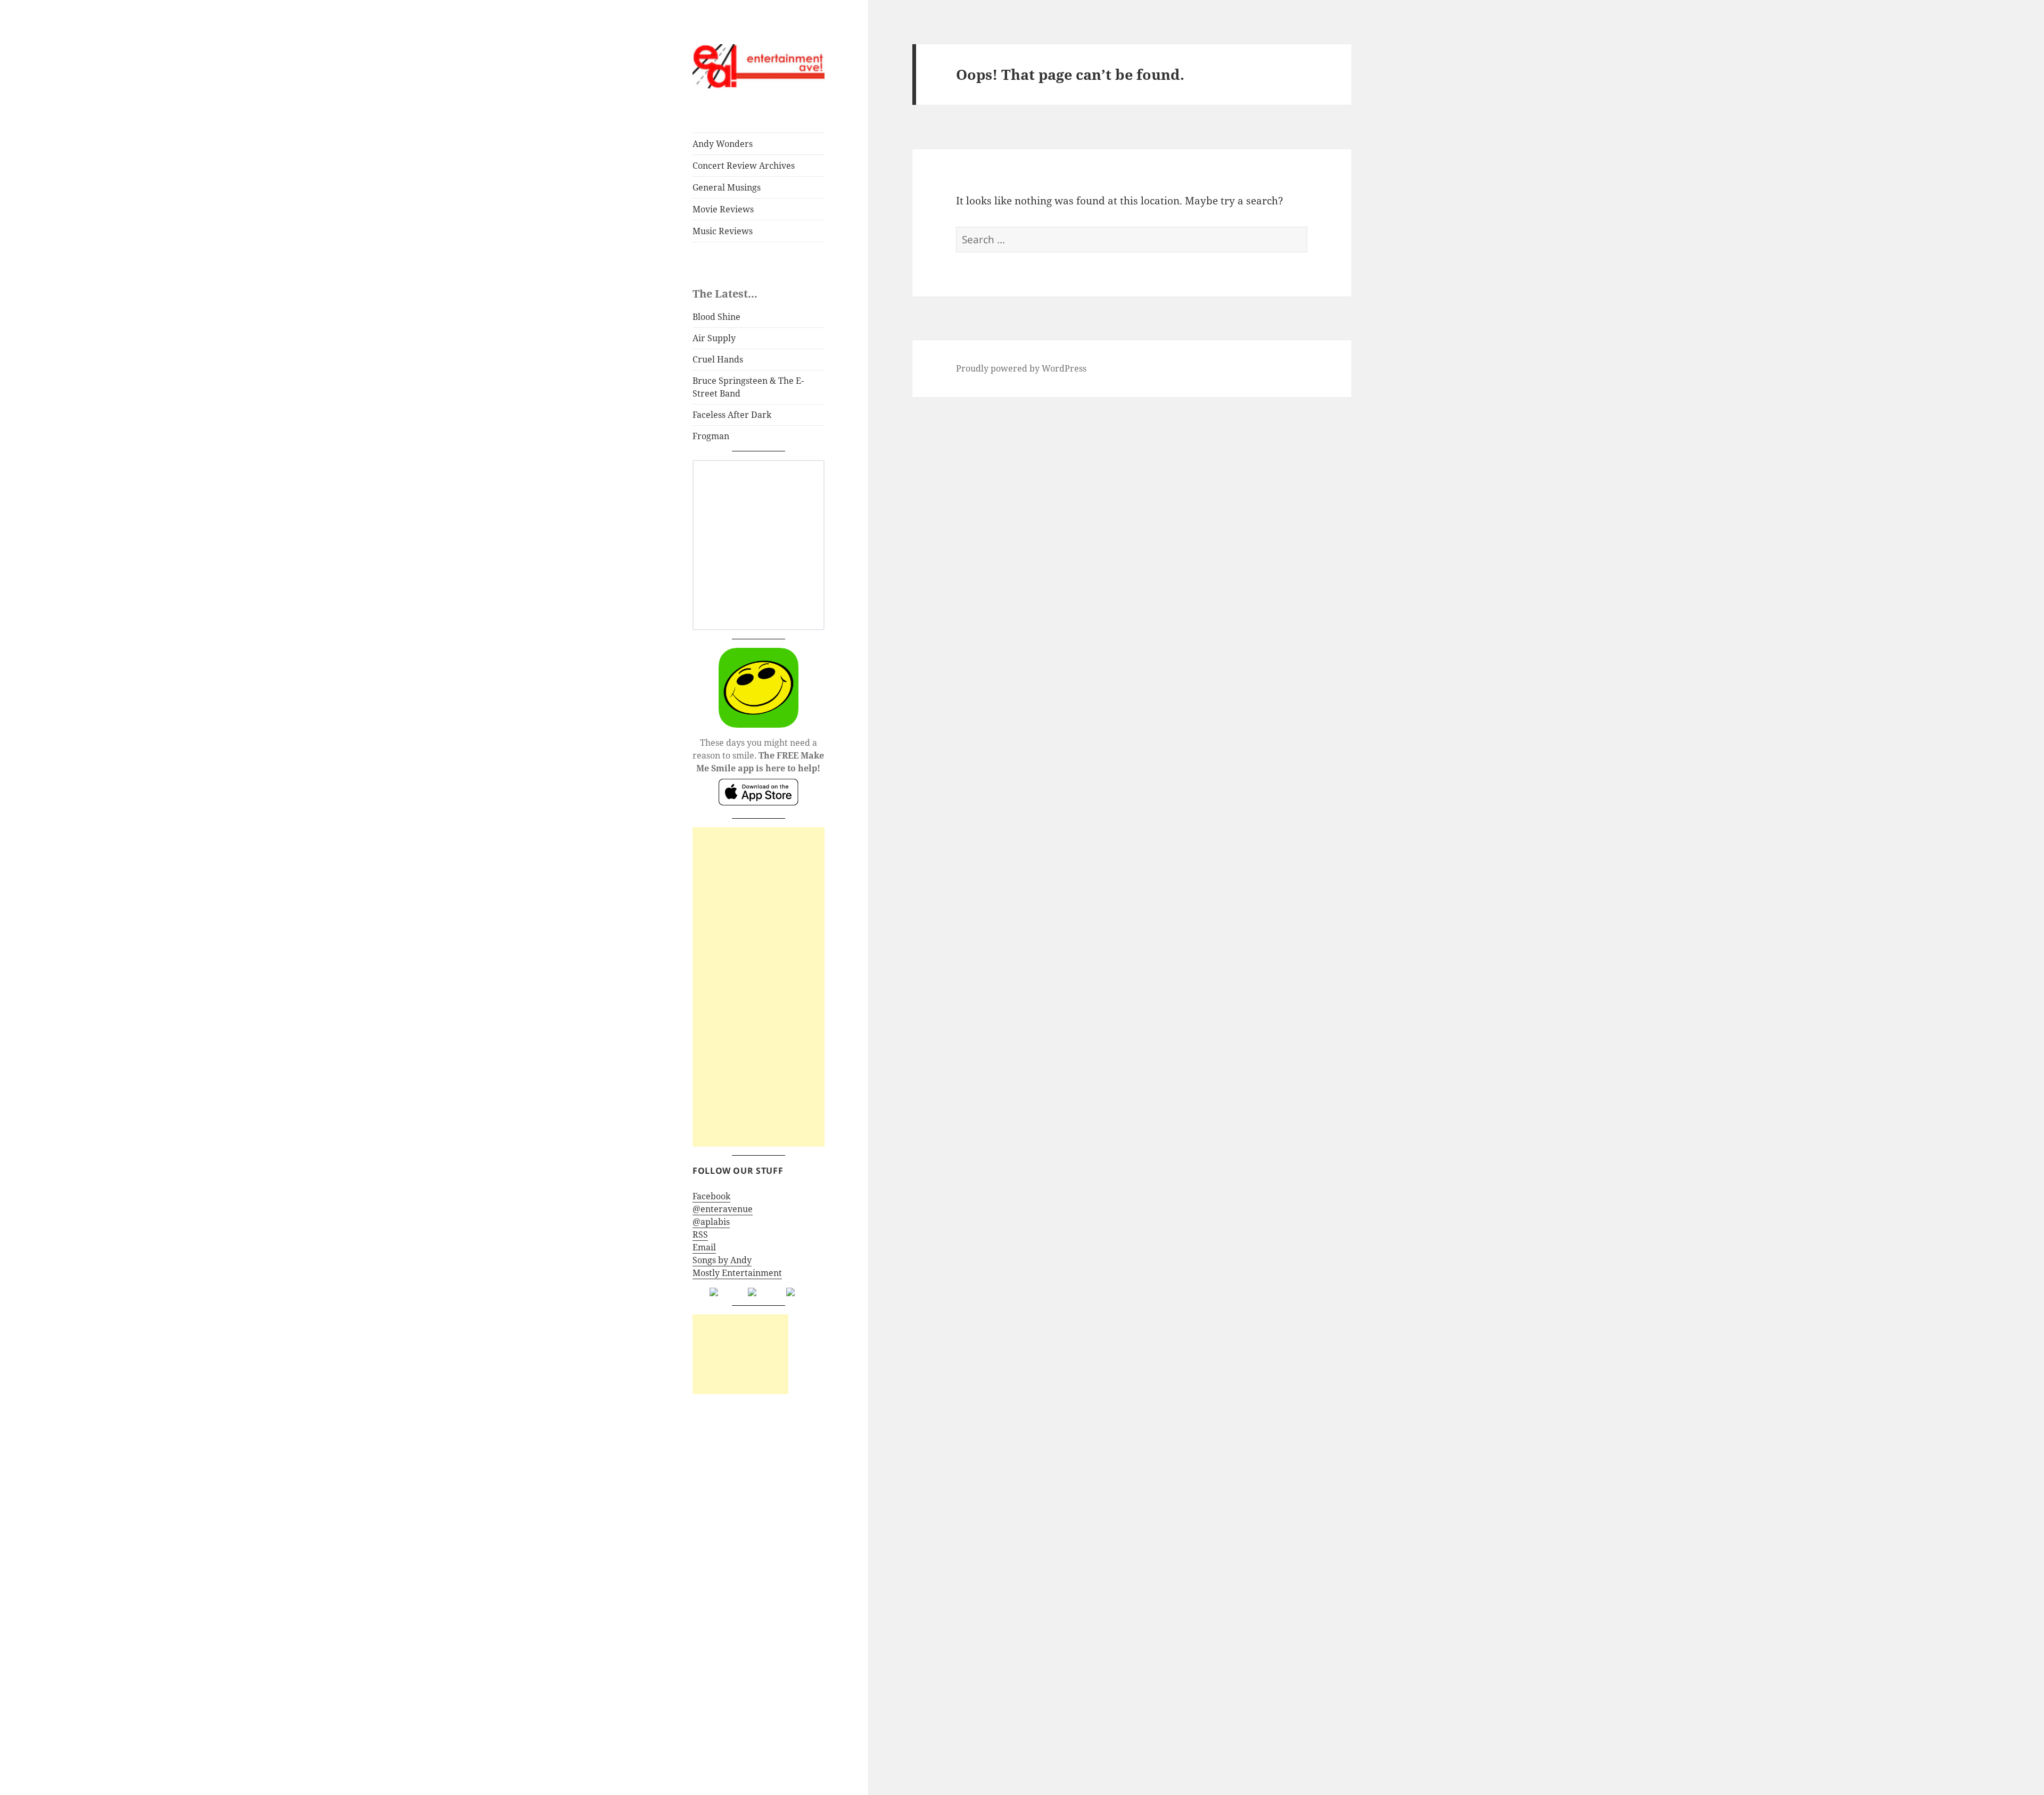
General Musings (727, 187)
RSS (700, 1234)
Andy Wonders (723, 144)
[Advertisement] (759, 987)
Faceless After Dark (732, 415)
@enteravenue (723, 1209)
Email (704, 1247)
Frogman (711, 436)
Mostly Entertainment (737, 1273)
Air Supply (714, 338)
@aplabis (711, 1222)
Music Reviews (723, 231)
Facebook (711, 1196)
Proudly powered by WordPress (1021, 368)
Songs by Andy (722, 1260)
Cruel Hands (718, 359)
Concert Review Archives (744, 166)
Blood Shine (716, 317)
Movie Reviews (723, 209)
